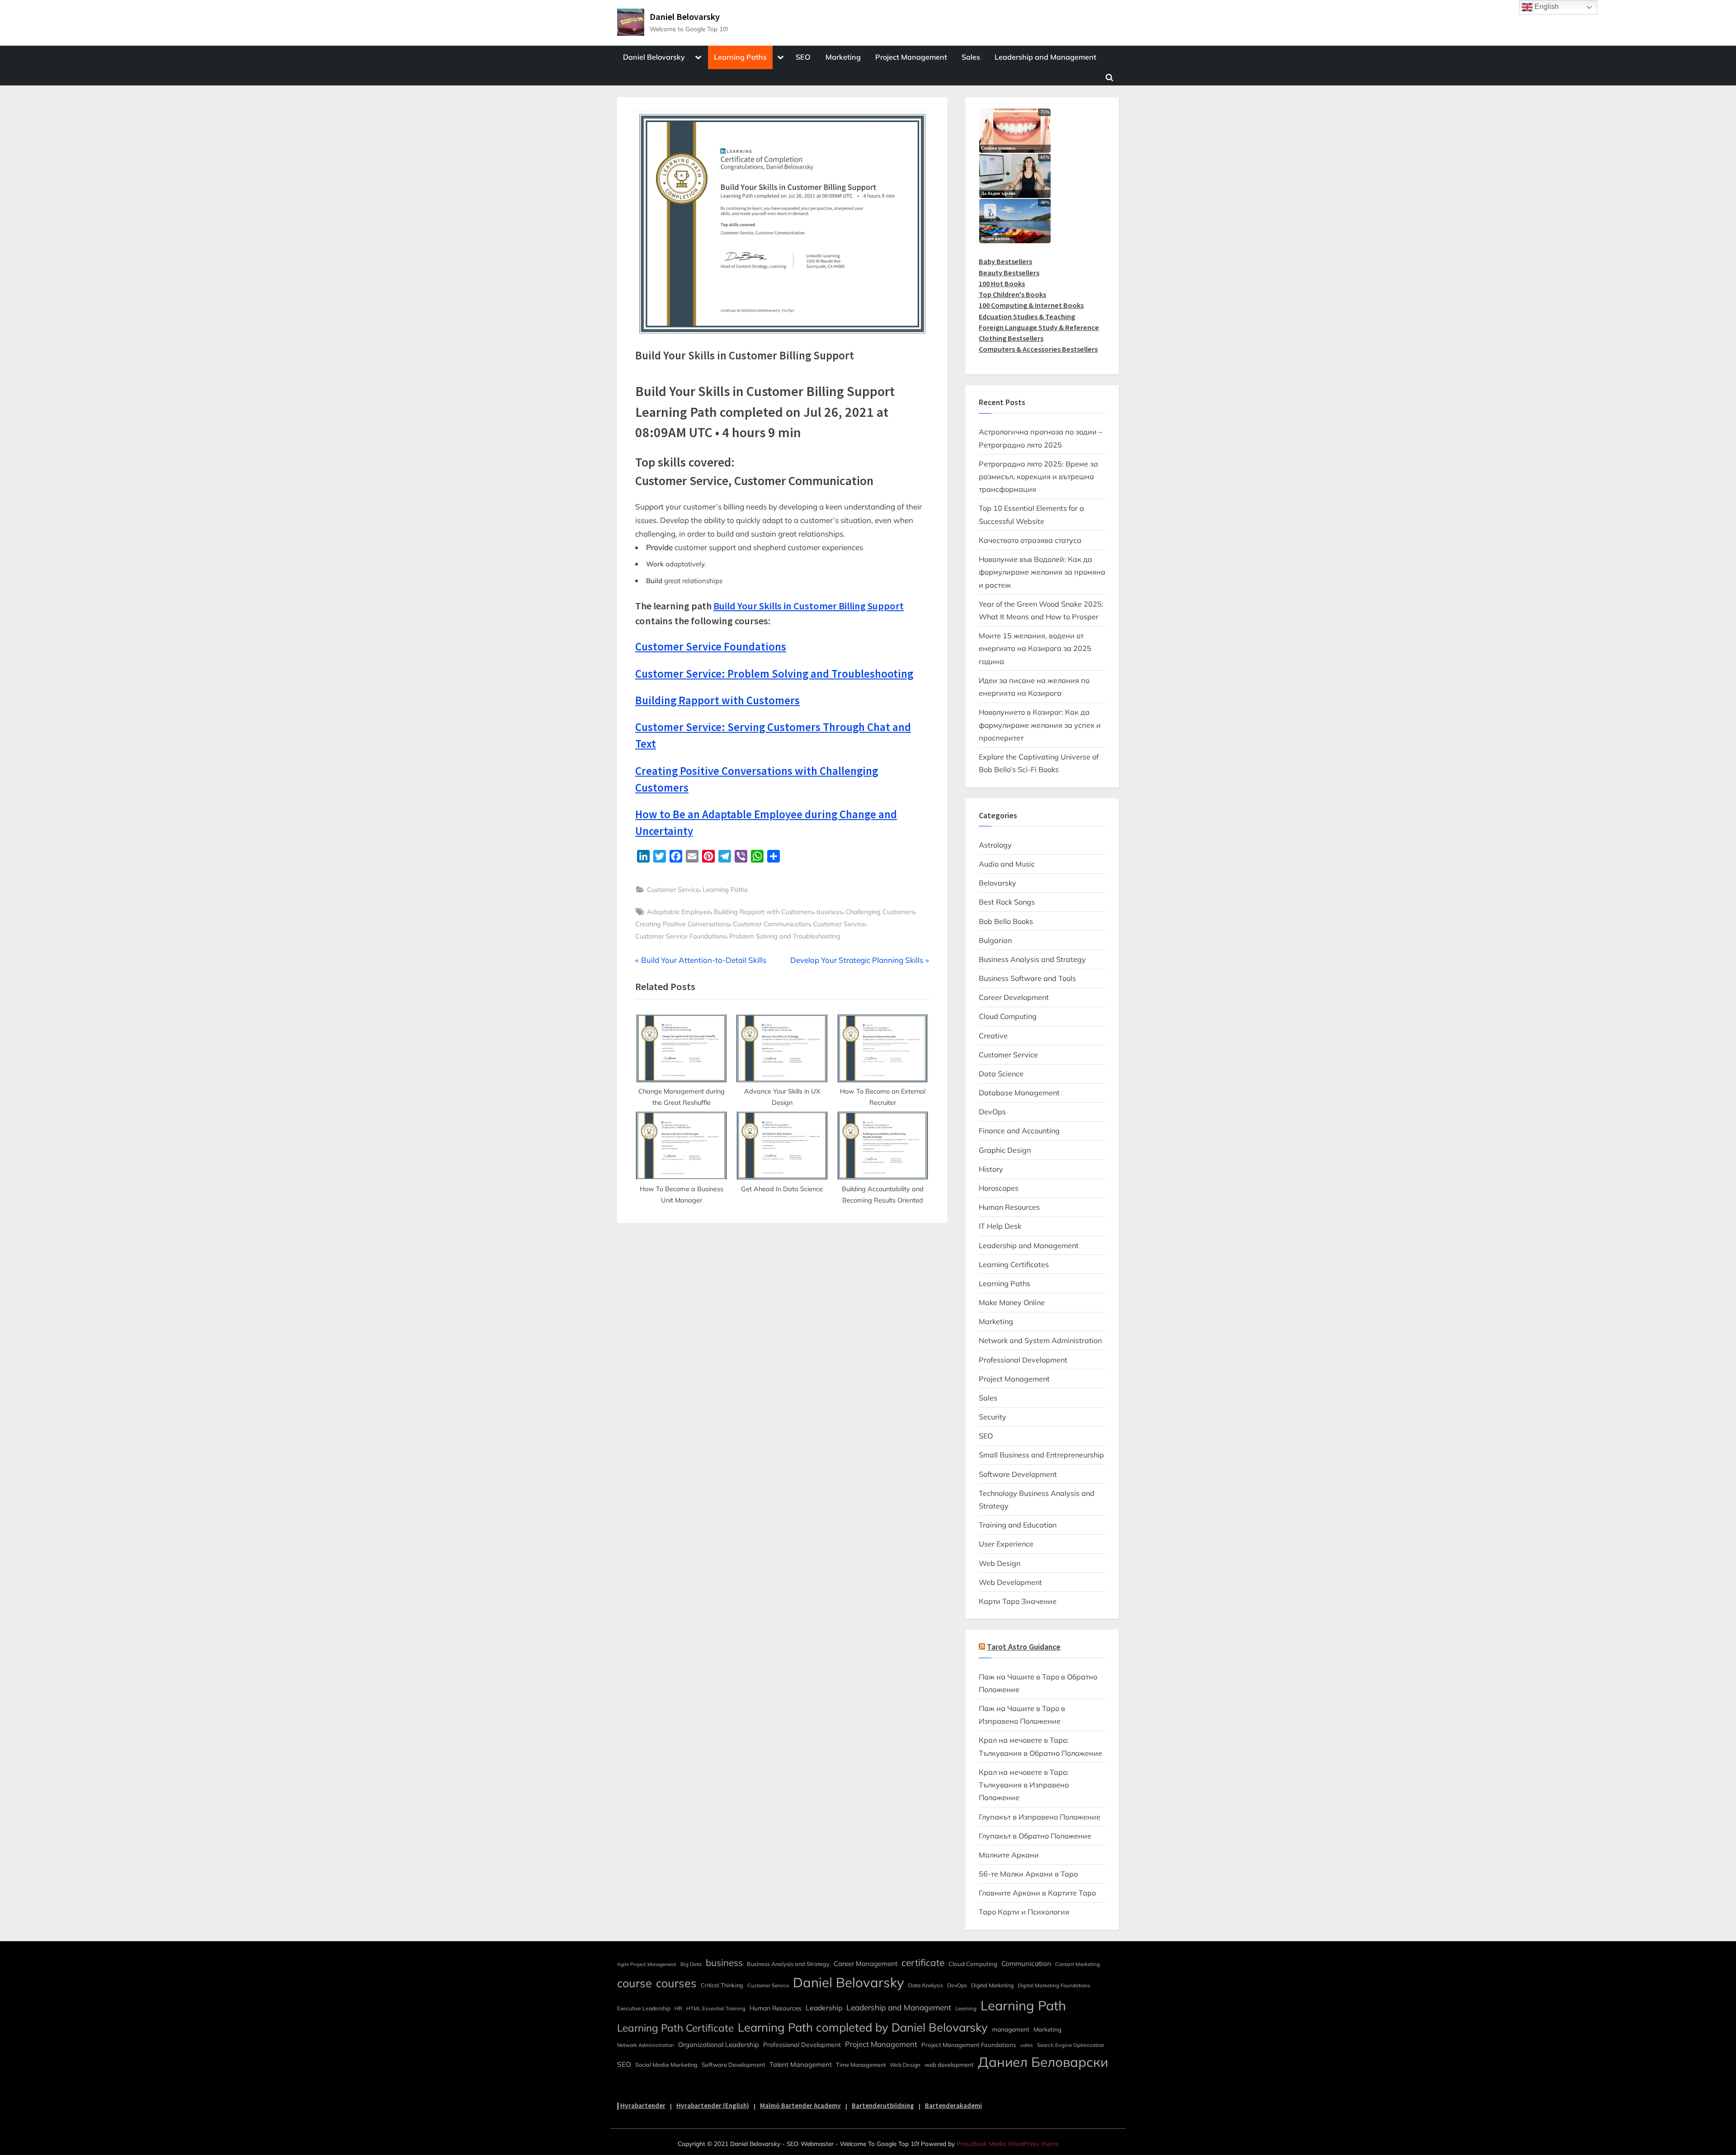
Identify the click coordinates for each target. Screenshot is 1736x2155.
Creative (993, 1036)
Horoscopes (999, 1188)
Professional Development (1023, 1360)
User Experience (1006, 1544)
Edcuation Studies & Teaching (1027, 316)
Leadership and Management (1045, 57)
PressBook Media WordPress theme (1008, 2143)
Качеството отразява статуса (1030, 540)
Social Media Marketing (666, 2065)
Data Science (1001, 1074)
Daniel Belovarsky (685, 17)
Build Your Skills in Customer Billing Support (809, 606)
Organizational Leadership (719, 2044)
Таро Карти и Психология (1024, 1912)
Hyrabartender (643, 2105)
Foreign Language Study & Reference (1039, 327)
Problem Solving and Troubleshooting (785, 936)
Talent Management (801, 2064)
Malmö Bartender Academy (800, 2105)
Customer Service (673, 889)
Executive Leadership (644, 2008)
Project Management (911, 57)
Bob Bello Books (1006, 921)
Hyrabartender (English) (713, 2105)
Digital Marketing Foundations (1054, 1985)
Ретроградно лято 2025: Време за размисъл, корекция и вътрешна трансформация (1038, 477)
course (634, 1983)
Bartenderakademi (953, 2105)
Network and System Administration (1040, 1340)
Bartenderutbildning (883, 2105)
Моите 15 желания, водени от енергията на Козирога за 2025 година (1035, 648)
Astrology (995, 845)
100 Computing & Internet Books (1031, 305)
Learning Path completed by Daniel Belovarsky (863, 2027)
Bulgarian (995, 940)
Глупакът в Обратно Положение (1035, 1836)
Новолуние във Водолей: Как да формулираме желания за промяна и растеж (1042, 572)
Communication (1026, 1964)
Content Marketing (1078, 1964)
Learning (966, 2009)
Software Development (1018, 1474)
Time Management (861, 2065)
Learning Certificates (1014, 1264)
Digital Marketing (992, 1985)
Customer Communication (771, 924)
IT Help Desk (1000, 1226)
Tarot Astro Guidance (1024, 1647)
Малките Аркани (1009, 1855)
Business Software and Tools (1027, 978)
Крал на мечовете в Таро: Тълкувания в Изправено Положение (1024, 1785)
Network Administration (646, 2045)
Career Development (1014, 997)
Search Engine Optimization (1071, 2045)
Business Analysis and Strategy (1032, 959)
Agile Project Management (647, 1964)
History (991, 1169)
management (1011, 2029)
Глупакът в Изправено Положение (1040, 1817)
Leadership (824, 2008)
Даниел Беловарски (1043, 2062)
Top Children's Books (1012, 294)
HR (678, 2008)
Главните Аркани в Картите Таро (1037, 1893)
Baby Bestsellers (1005, 261)
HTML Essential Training (716, 2009)
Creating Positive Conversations (682, 924)
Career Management (866, 1964)
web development (949, 2065)
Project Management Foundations (969, 2045)
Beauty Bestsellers (1009, 273)
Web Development (1010, 1582)
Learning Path (1023, 2005)
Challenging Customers (880, 912)
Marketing (843, 57)
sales (1027, 2045)
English (1546, 7)
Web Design (1000, 1563)
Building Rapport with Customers (764, 912)
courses (676, 1983)
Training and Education (1018, 1525)
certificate (923, 1962)
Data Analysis (926, 1985)
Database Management (1019, 1093)
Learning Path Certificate (675, 2028)
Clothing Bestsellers (1011, 338)
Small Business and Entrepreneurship (1041, 1455)
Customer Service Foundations (681, 936)
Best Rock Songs (1007, 902)
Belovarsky (998, 883)
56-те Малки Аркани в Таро (1028, 1874)
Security (993, 1417)
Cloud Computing (1008, 1016)
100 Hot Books (1002, 283)
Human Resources (1009, 1207)
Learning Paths (740, 57)
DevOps (992, 1112)
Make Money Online (1012, 1302)
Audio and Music (1007, 864)
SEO (803, 57)
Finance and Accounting (1019, 1131)
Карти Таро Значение (1018, 1601)
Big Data (691, 1964)
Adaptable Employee (679, 912)
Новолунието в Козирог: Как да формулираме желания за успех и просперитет (1040, 725)
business (829, 912)
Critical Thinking (722, 1985)
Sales (971, 57)
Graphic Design (1005, 1150)
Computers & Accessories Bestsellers (1038, 349)
